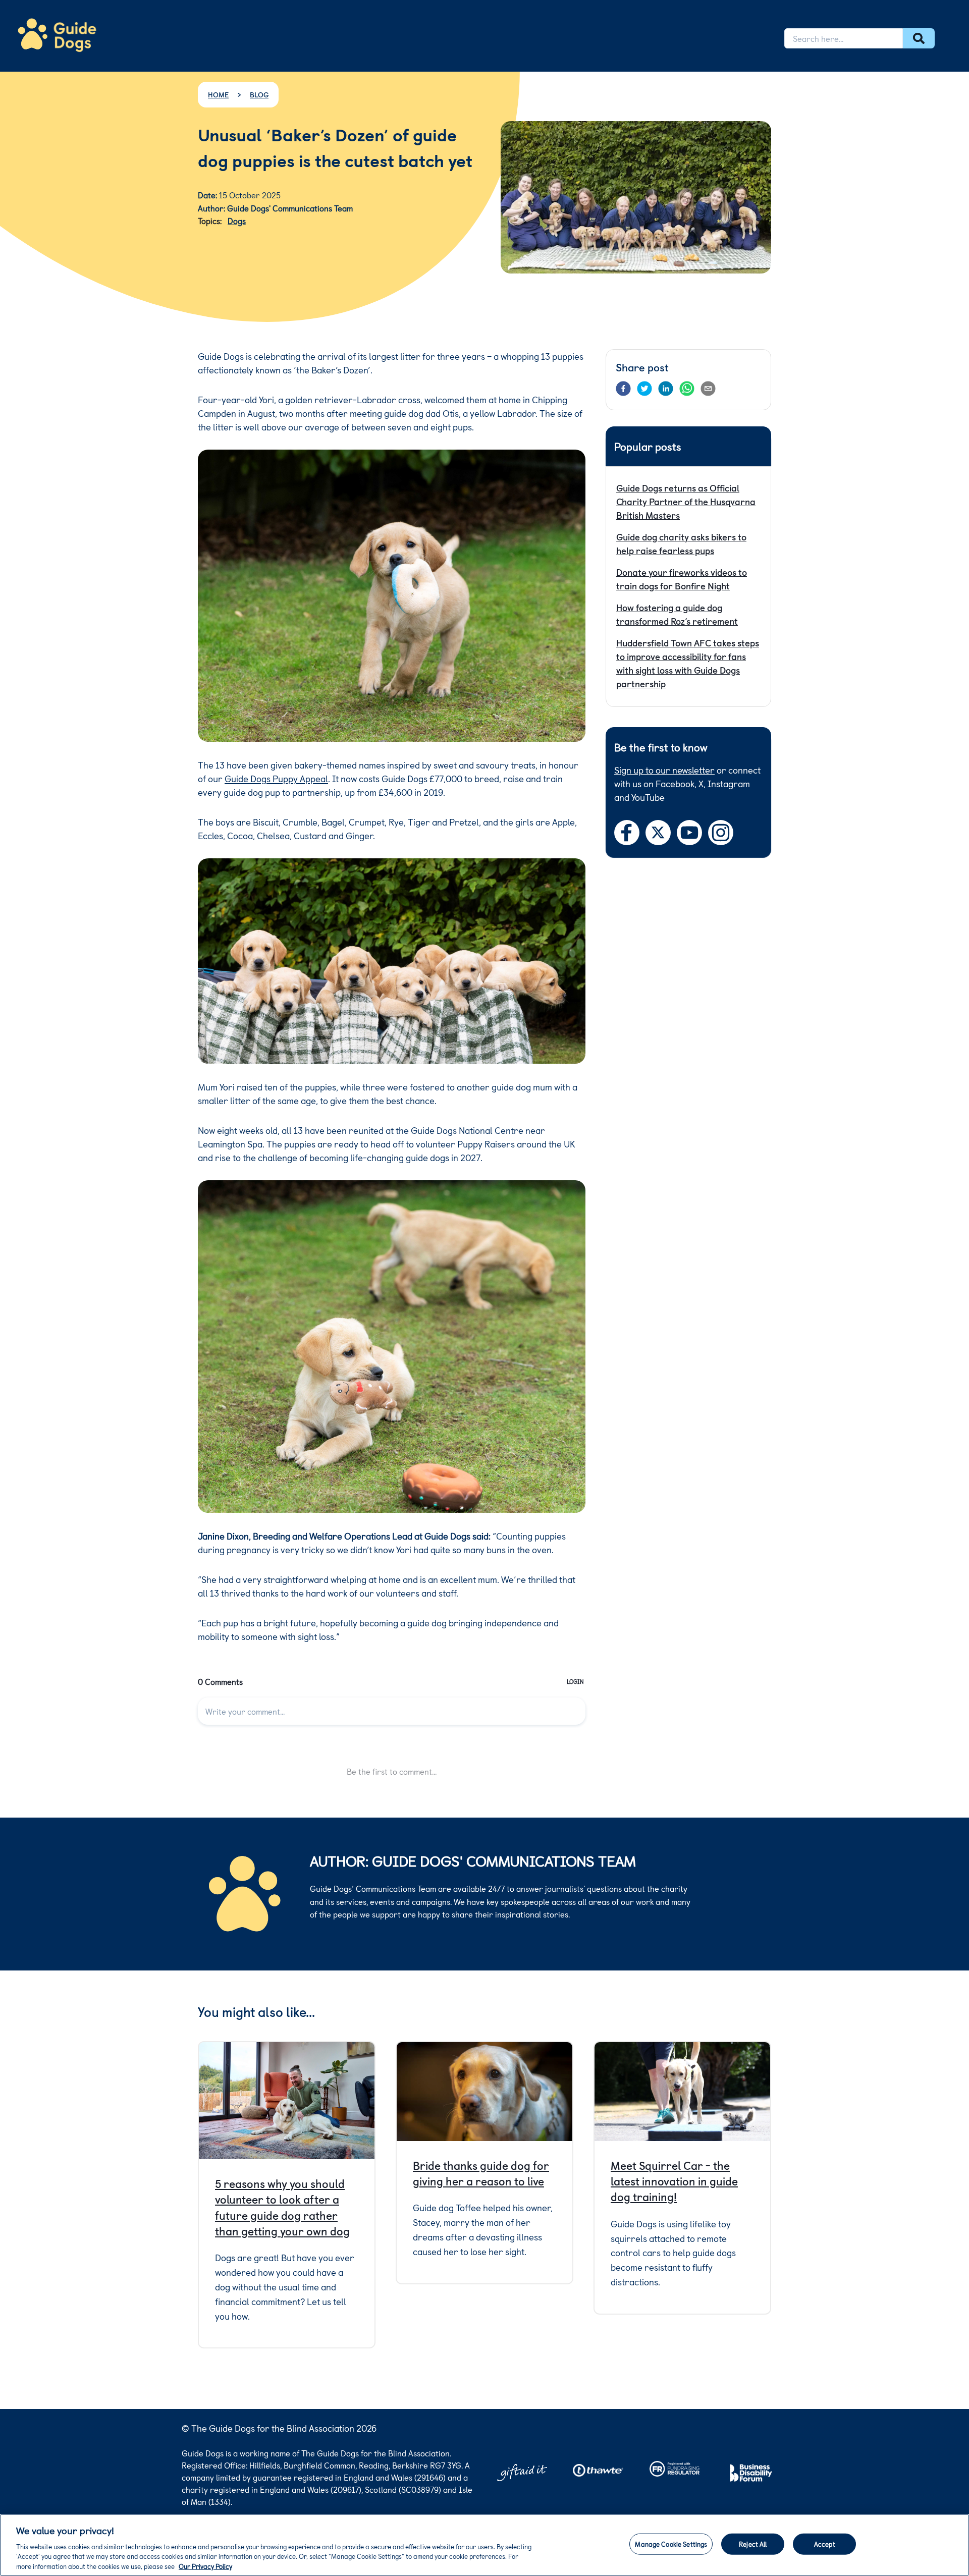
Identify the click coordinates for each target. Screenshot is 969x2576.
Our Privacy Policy (205, 2566)
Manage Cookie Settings (671, 2544)
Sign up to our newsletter (664, 770)
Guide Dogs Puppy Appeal (276, 778)
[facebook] (623, 389)
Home (218, 95)
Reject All (753, 2544)
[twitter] (644, 389)
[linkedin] (666, 389)
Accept (825, 2544)
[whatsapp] (687, 389)
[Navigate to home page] (57, 35)
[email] (708, 389)
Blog (259, 95)
